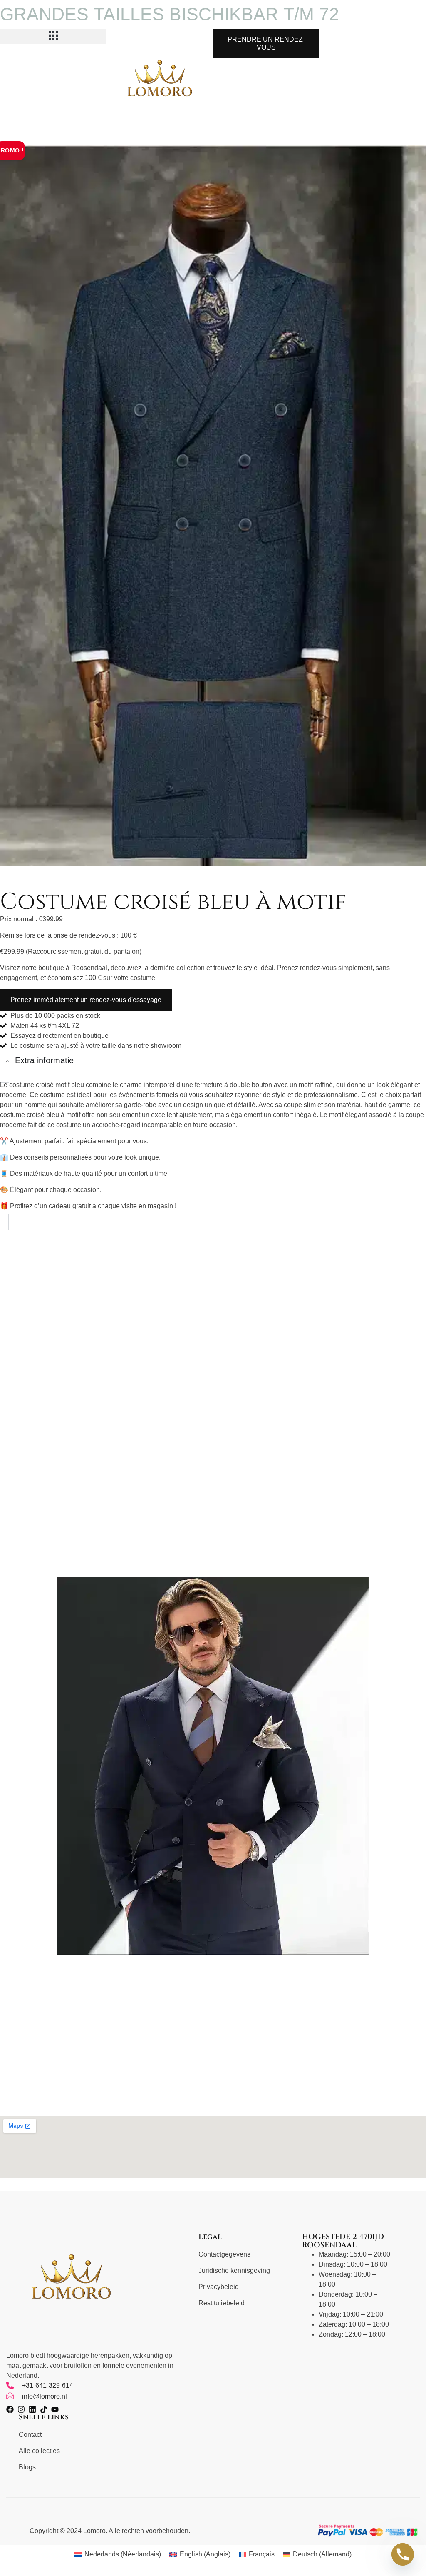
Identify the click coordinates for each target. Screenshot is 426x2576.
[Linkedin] (32, 2409)
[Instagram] (21, 2409)
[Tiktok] (44, 2409)
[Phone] (403, 2554)
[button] (53, 36)
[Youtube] (55, 2409)
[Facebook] (10, 2409)
